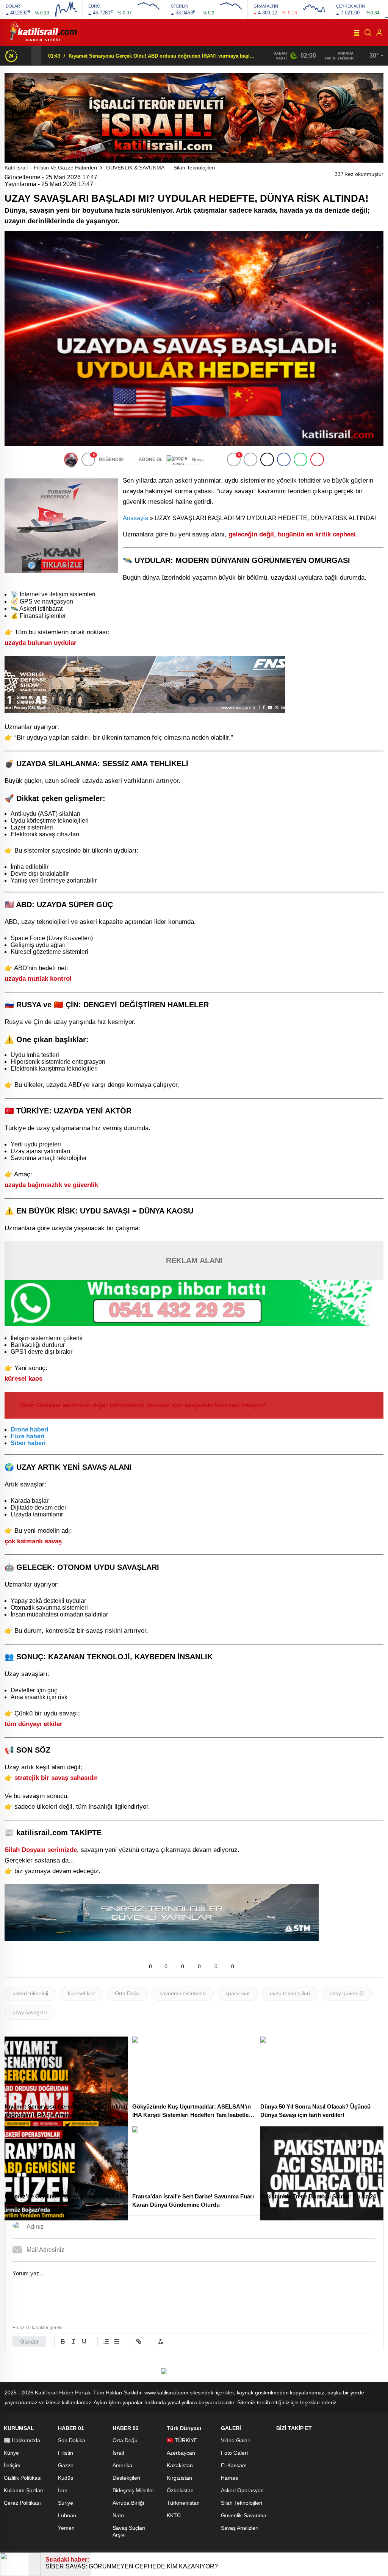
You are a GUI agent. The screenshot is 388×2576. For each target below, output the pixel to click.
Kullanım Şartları (24, 2490)
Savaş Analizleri (240, 2528)
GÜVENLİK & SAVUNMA (135, 168)
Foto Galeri (234, 2453)
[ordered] (106, 2341)
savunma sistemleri (183, 1993)
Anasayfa (135, 518)
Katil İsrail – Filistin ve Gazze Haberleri (51, 168)
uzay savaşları (30, 2012)
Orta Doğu (127, 1993)
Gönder (29, 2342)
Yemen (66, 2528)
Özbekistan (180, 2490)
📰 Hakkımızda (22, 2440)
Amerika (122, 2465)
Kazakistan (180, 2465)
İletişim (12, 2465)
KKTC (174, 2515)
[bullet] (117, 2341)
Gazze (66, 2465)
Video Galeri (236, 2440)
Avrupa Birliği (128, 2503)
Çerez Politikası (22, 2503)
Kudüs (66, 2478)
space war (238, 1993)
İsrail (118, 2453)
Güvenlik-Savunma (244, 2515)
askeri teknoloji (30, 1993)
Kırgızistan (179, 2478)
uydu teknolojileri (290, 1993)
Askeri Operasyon (242, 2490)
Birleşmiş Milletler (133, 2490)
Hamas (229, 2478)
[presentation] (27, 55)
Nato (118, 2515)
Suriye (66, 2503)
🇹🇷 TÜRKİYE (182, 2440)
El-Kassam (234, 2465)
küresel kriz (81, 1993)
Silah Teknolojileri (194, 168)
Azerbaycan (181, 2453)
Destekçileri (126, 2478)
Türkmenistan (183, 2503)
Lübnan (67, 2515)
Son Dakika (72, 2440)
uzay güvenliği (347, 1993)
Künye (11, 2453)
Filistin (66, 2453)
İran (63, 2490)
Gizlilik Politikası (23, 2478)
